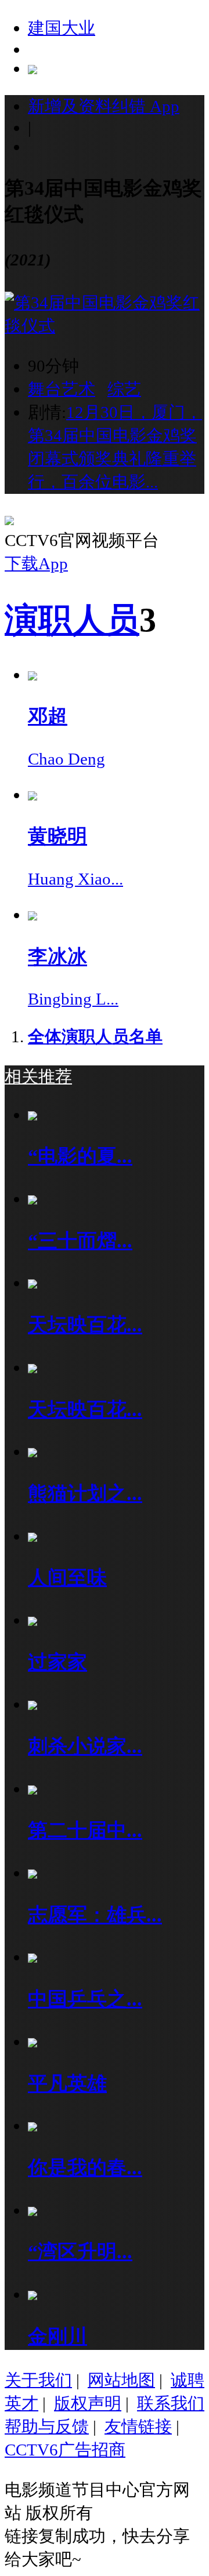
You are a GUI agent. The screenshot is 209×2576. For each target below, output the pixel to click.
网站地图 (121, 2380)
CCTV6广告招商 (65, 2450)
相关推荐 (38, 1076)
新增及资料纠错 (104, 106)
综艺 (124, 389)
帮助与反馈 (47, 2426)
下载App (36, 563)
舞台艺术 (62, 389)
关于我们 (38, 2380)
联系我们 (171, 2403)
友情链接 (138, 2426)
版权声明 (88, 2403)
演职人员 (72, 620)
